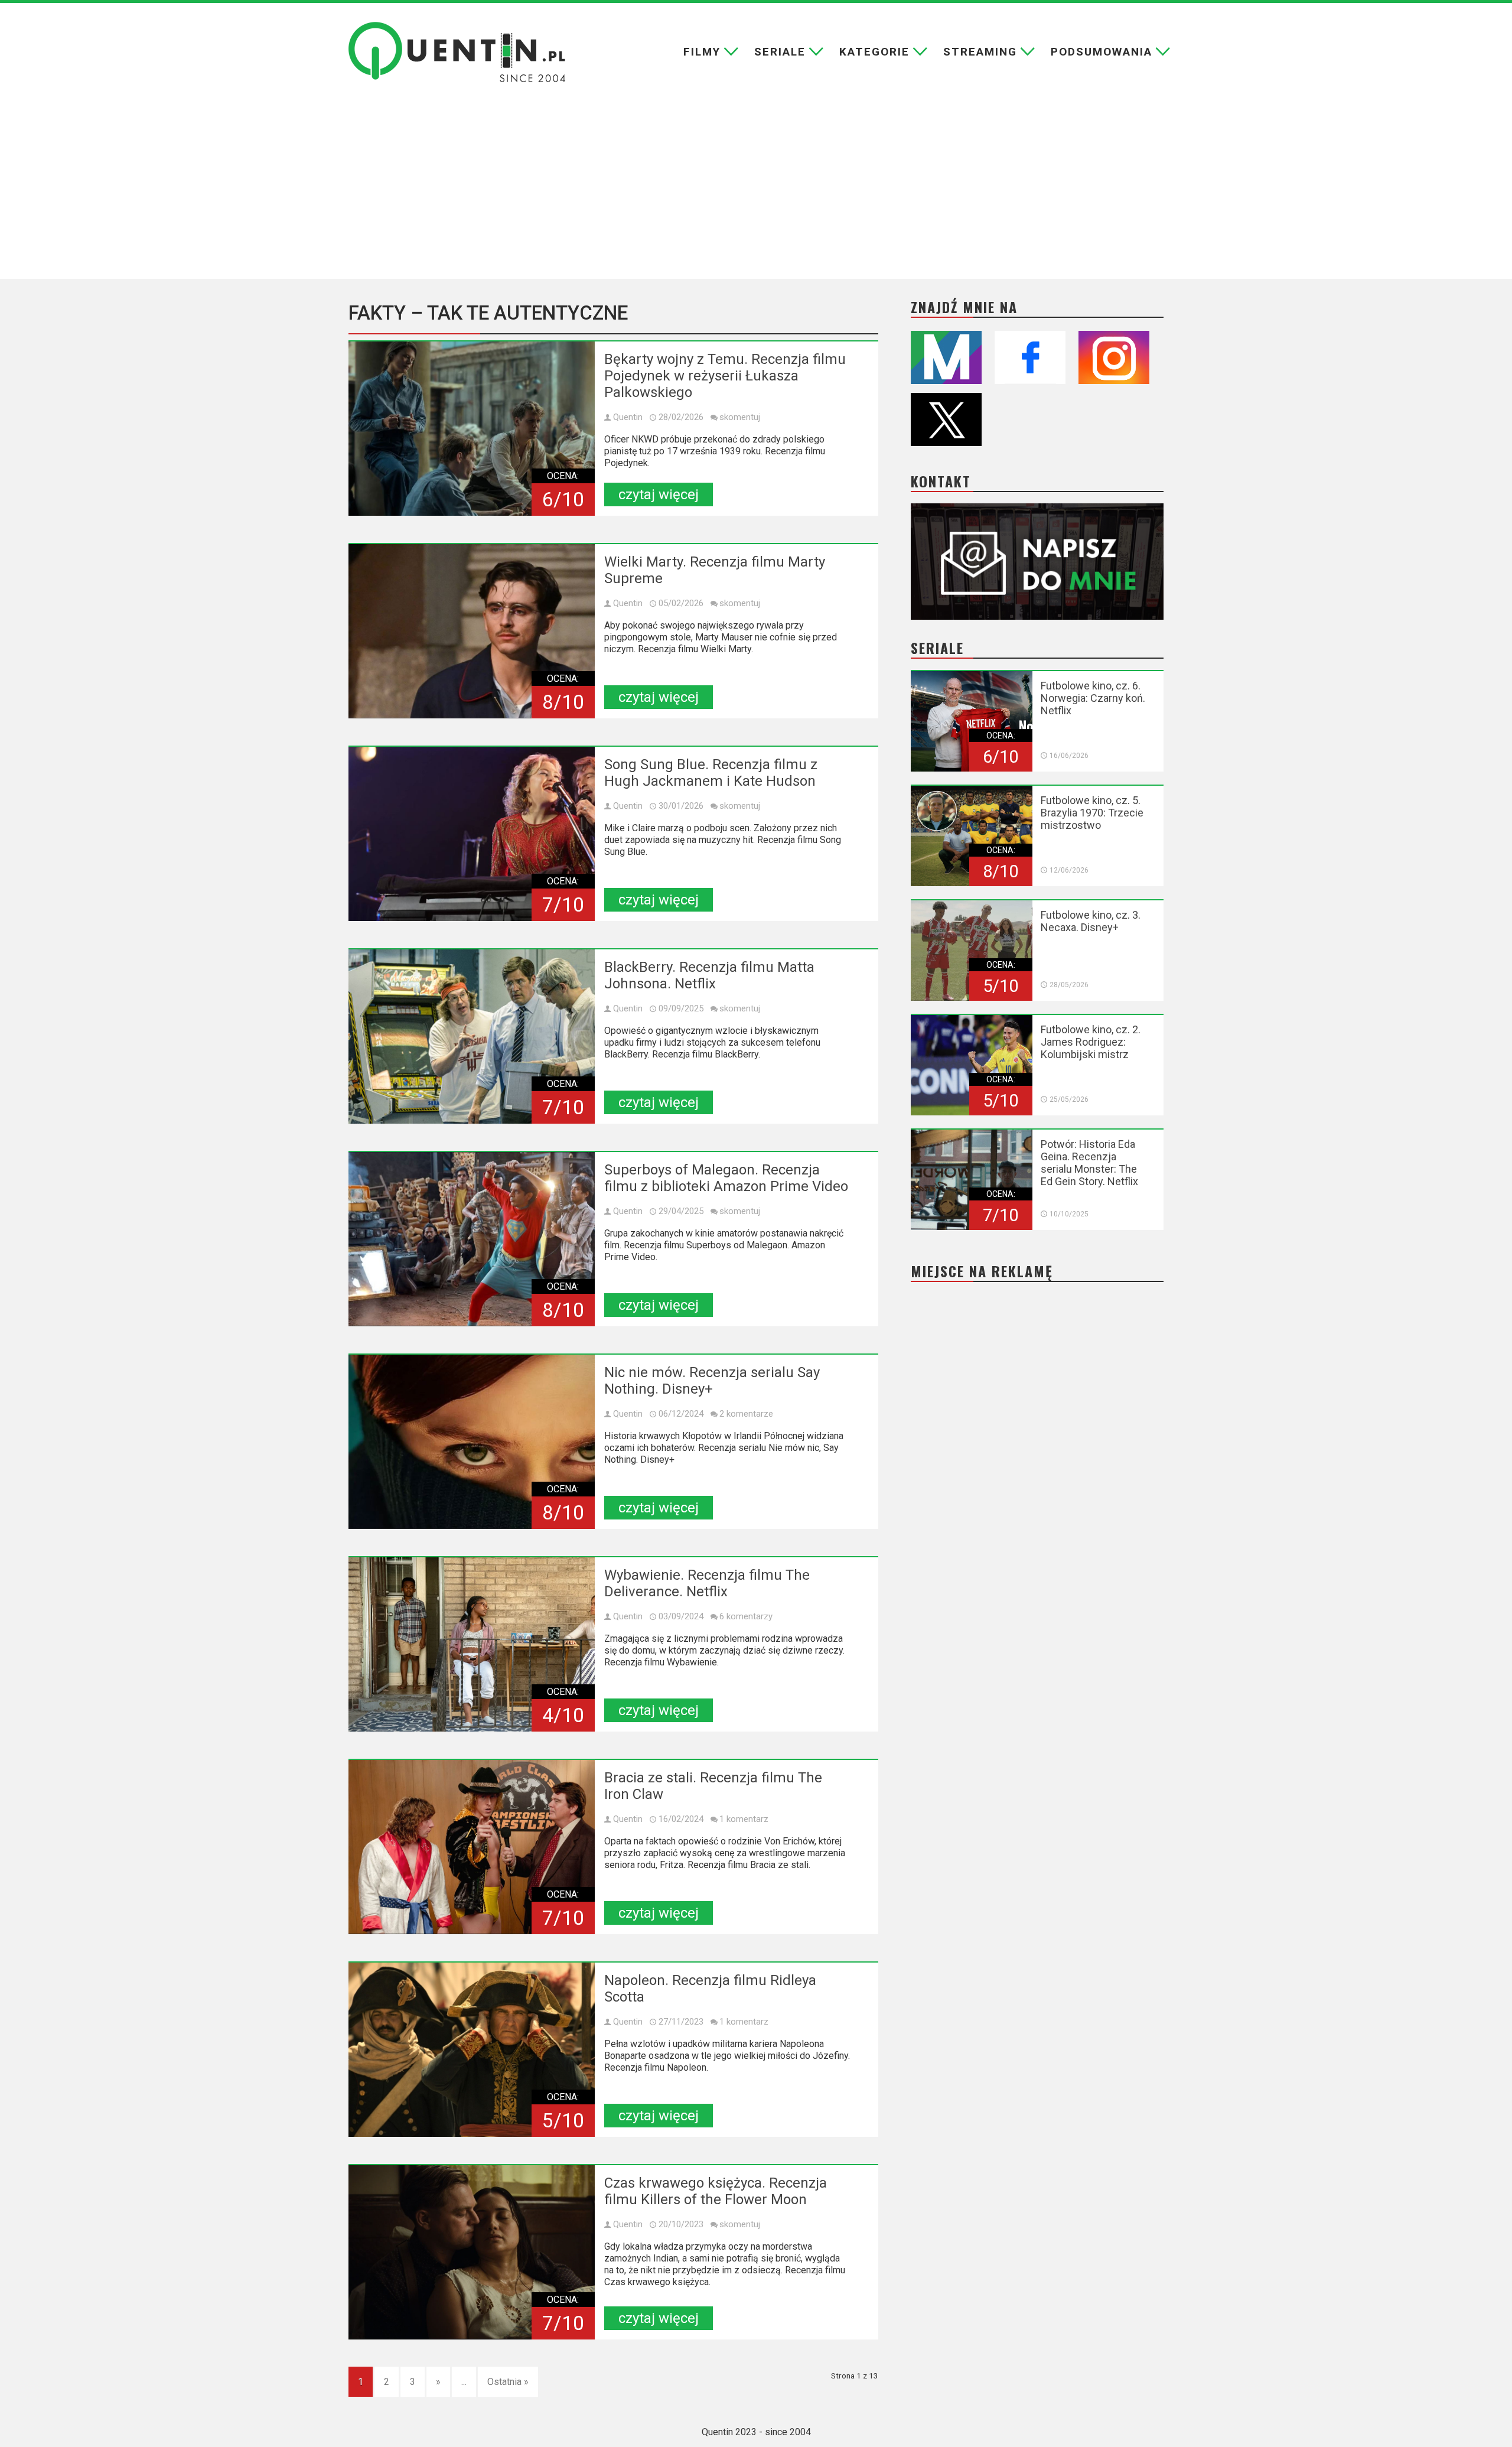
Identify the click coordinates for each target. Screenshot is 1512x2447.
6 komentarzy (746, 1616)
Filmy (702, 52)
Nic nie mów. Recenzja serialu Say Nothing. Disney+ (712, 1381)
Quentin (628, 417)
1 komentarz (744, 1819)
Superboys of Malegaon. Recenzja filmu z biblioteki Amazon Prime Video (726, 1178)
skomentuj (740, 417)
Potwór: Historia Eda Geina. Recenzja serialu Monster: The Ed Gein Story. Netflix (1089, 1163)
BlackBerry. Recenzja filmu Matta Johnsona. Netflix (709, 975)
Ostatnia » (508, 2382)
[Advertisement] (756, 190)
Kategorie (874, 52)
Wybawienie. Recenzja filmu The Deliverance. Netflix (707, 1583)
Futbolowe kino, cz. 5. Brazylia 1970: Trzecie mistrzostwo (1092, 813)
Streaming (980, 52)
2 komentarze (746, 1414)
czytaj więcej (659, 494)
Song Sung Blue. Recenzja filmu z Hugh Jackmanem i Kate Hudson (711, 773)
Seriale (780, 52)
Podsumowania (1102, 52)
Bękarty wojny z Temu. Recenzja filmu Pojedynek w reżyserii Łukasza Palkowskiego (725, 376)
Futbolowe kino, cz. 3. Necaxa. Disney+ (1091, 921)
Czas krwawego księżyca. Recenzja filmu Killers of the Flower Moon (716, 2191)
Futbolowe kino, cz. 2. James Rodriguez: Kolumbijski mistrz (1091, 1042)
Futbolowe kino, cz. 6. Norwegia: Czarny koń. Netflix (1093, 698)
